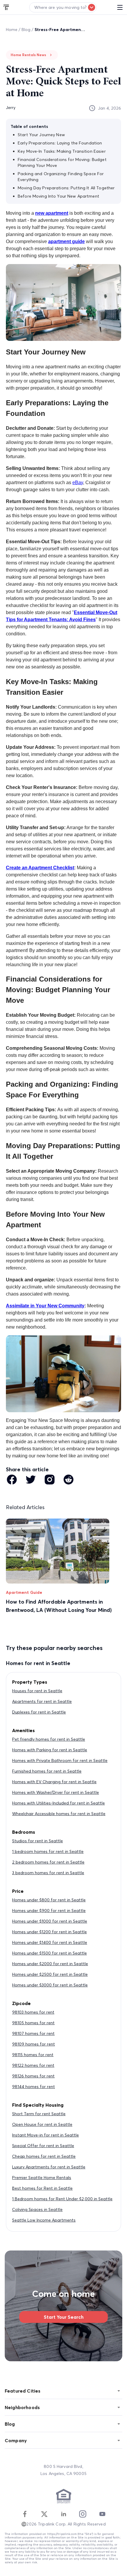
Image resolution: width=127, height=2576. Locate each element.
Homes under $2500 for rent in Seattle (50, 1974)
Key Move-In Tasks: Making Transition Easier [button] (62, 151)
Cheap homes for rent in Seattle (44, 2156)
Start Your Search (64, 2317)
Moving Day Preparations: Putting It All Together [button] (66, 188)
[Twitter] (44, 2514)
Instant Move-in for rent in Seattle (45, 2135)
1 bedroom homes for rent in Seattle (48, 1851)
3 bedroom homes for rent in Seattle (48, 1873)
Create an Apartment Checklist (40, 868)
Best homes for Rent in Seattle (42, 2188)
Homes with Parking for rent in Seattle (50, 1750)
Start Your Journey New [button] (41, 135)
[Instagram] (83, 2514)
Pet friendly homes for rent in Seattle (49, 1739)
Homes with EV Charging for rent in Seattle (54, 1782)
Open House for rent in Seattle (42, 2124)
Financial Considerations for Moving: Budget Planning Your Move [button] (62, 162)
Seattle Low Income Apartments (44, 2220)
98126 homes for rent (33, 2076)
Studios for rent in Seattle (38, 1841)
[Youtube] (102, 2514)
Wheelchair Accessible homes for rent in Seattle (59, 1814)
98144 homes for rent (34, 2087)
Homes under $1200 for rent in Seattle (49, 1932)
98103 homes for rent (33, 2012)
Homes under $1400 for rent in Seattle (50, 1942)
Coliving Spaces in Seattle (37, 2209)
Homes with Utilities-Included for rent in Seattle (58, 1803)
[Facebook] (25, 2514)
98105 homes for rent (33, 2023)
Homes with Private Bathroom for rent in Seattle (60, 1760)
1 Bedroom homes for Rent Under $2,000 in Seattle (62, 2199)
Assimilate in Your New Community (45, 1306)
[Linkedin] (63, 2514)
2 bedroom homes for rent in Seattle (48, 1862)
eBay (78, 483)
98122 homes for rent (33, 2065)
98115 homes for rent (33, 2055)
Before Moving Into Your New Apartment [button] (58, 196)
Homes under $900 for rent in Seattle (49, 1911)
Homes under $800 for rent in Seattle (49, 1900)
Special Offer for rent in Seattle (43, 2146)
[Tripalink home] (6, 7)
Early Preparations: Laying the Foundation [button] (60, 143)
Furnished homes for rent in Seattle (47, 1771)
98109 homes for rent (34, 2044)
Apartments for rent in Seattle (42, 1701)
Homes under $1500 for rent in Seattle (49, 1953)
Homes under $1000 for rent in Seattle (50, 1921)
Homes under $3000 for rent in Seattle (50, 1985)
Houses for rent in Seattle (37, 1691)
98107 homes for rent (33, 2033)
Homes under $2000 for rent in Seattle (50, 1964)
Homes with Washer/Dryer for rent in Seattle (56, 1792)
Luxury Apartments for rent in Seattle (49, 2167)
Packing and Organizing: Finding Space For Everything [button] (61, 177)
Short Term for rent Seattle (39, 2114)
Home (12, 30)
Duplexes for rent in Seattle (39, 1712)
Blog (26, 30)
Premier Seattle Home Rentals (42, 2178)
